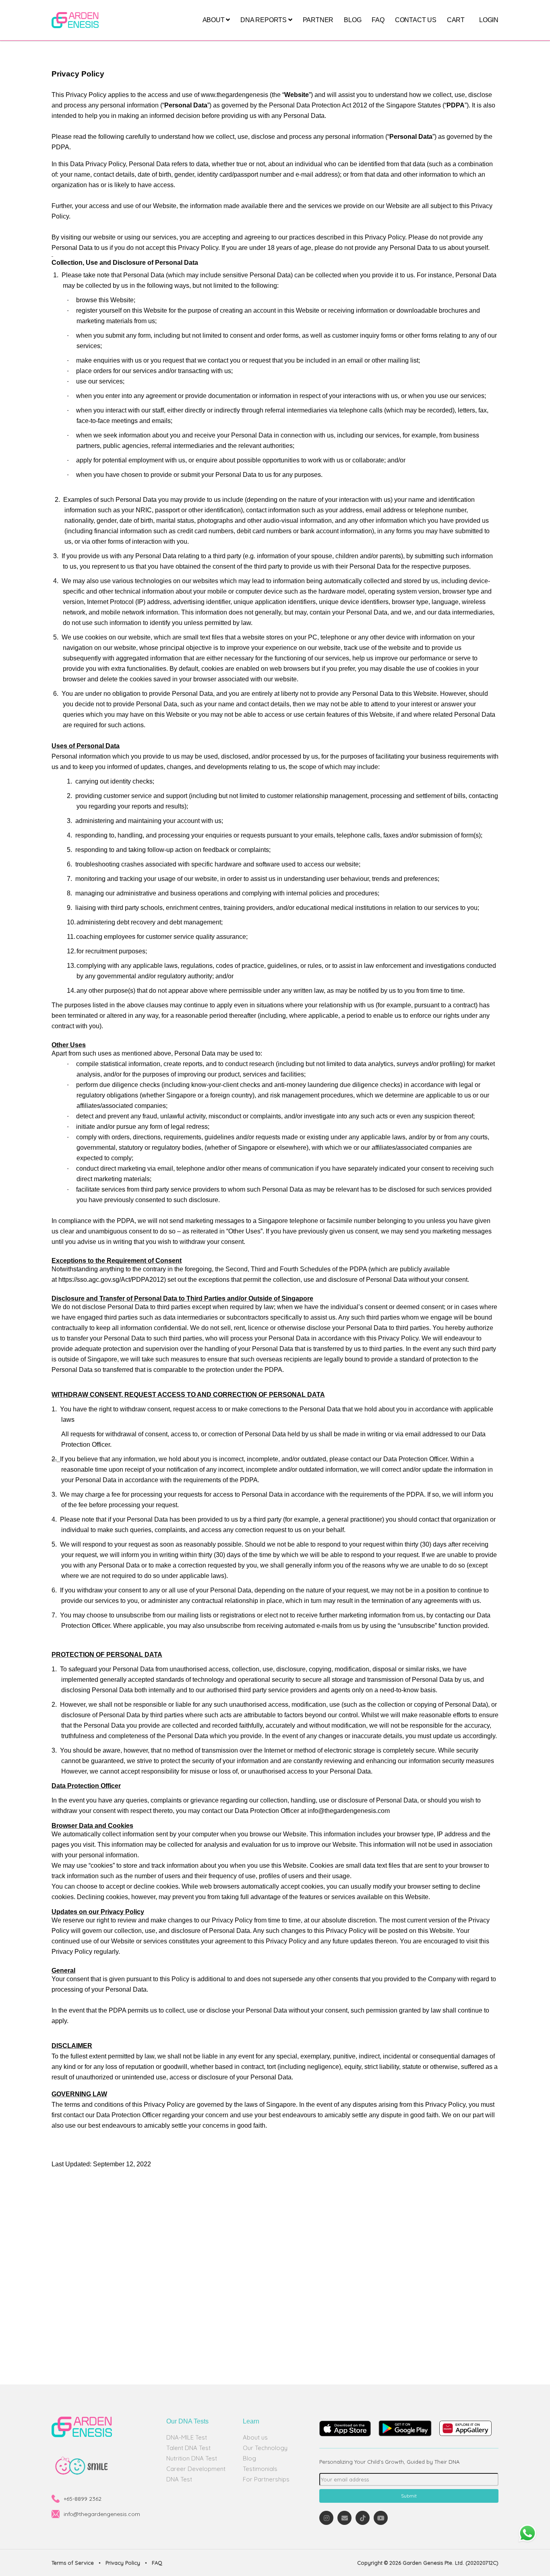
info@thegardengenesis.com (102, 2514)
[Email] (344, 2518)
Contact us (416, 20)
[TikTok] (363, 2518)
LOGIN (489, 20)
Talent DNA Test (188, 2448)
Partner (318, 20)
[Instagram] (326, 2518)
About (214, 20)
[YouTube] (381, 2518)
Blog (353, 20)
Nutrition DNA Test (192, 2458)
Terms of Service (73, 2563)
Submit (409, 2496)
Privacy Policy (123, 2563)
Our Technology (265, 2448)
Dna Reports (264, 20)
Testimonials (260, 2469)
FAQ (378, 20)
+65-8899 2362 (83, 2499)
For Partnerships (266, 2479)
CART (456, 20)
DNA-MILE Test (187, 2437)
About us (255, 2437)
